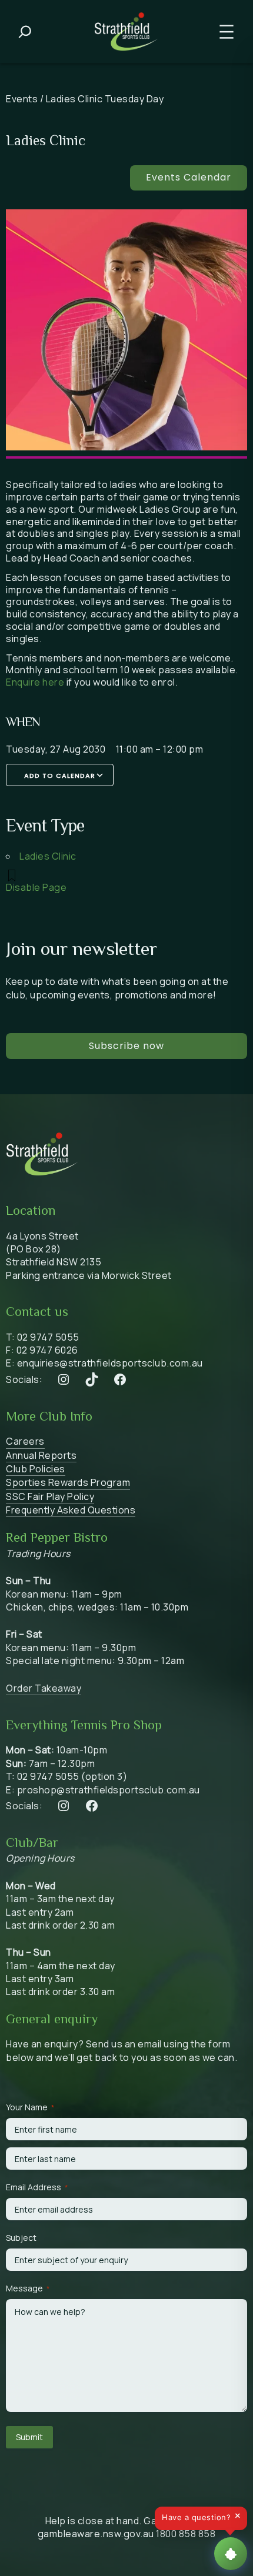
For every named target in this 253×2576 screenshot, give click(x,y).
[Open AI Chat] (231, 2554)
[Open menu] (227, 32)
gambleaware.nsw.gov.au (96, 2534)
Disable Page (36, 887)
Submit (29, 2437)
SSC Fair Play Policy (50, 1496)
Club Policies (36, 1469)
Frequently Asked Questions (71, 1510)
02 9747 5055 (48, 1337)
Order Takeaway (44, 1688)
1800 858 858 (186, 2534)
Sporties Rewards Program (68, 1482)
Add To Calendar (60, 776)
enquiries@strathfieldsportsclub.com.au (110, 1363)
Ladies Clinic (48, 856)
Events (22, 99)
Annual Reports (41, 1455)
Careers (25, 1441)
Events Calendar (189, 177)
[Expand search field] (25, 32)
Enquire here (35, 682)
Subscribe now (126, 1046)
